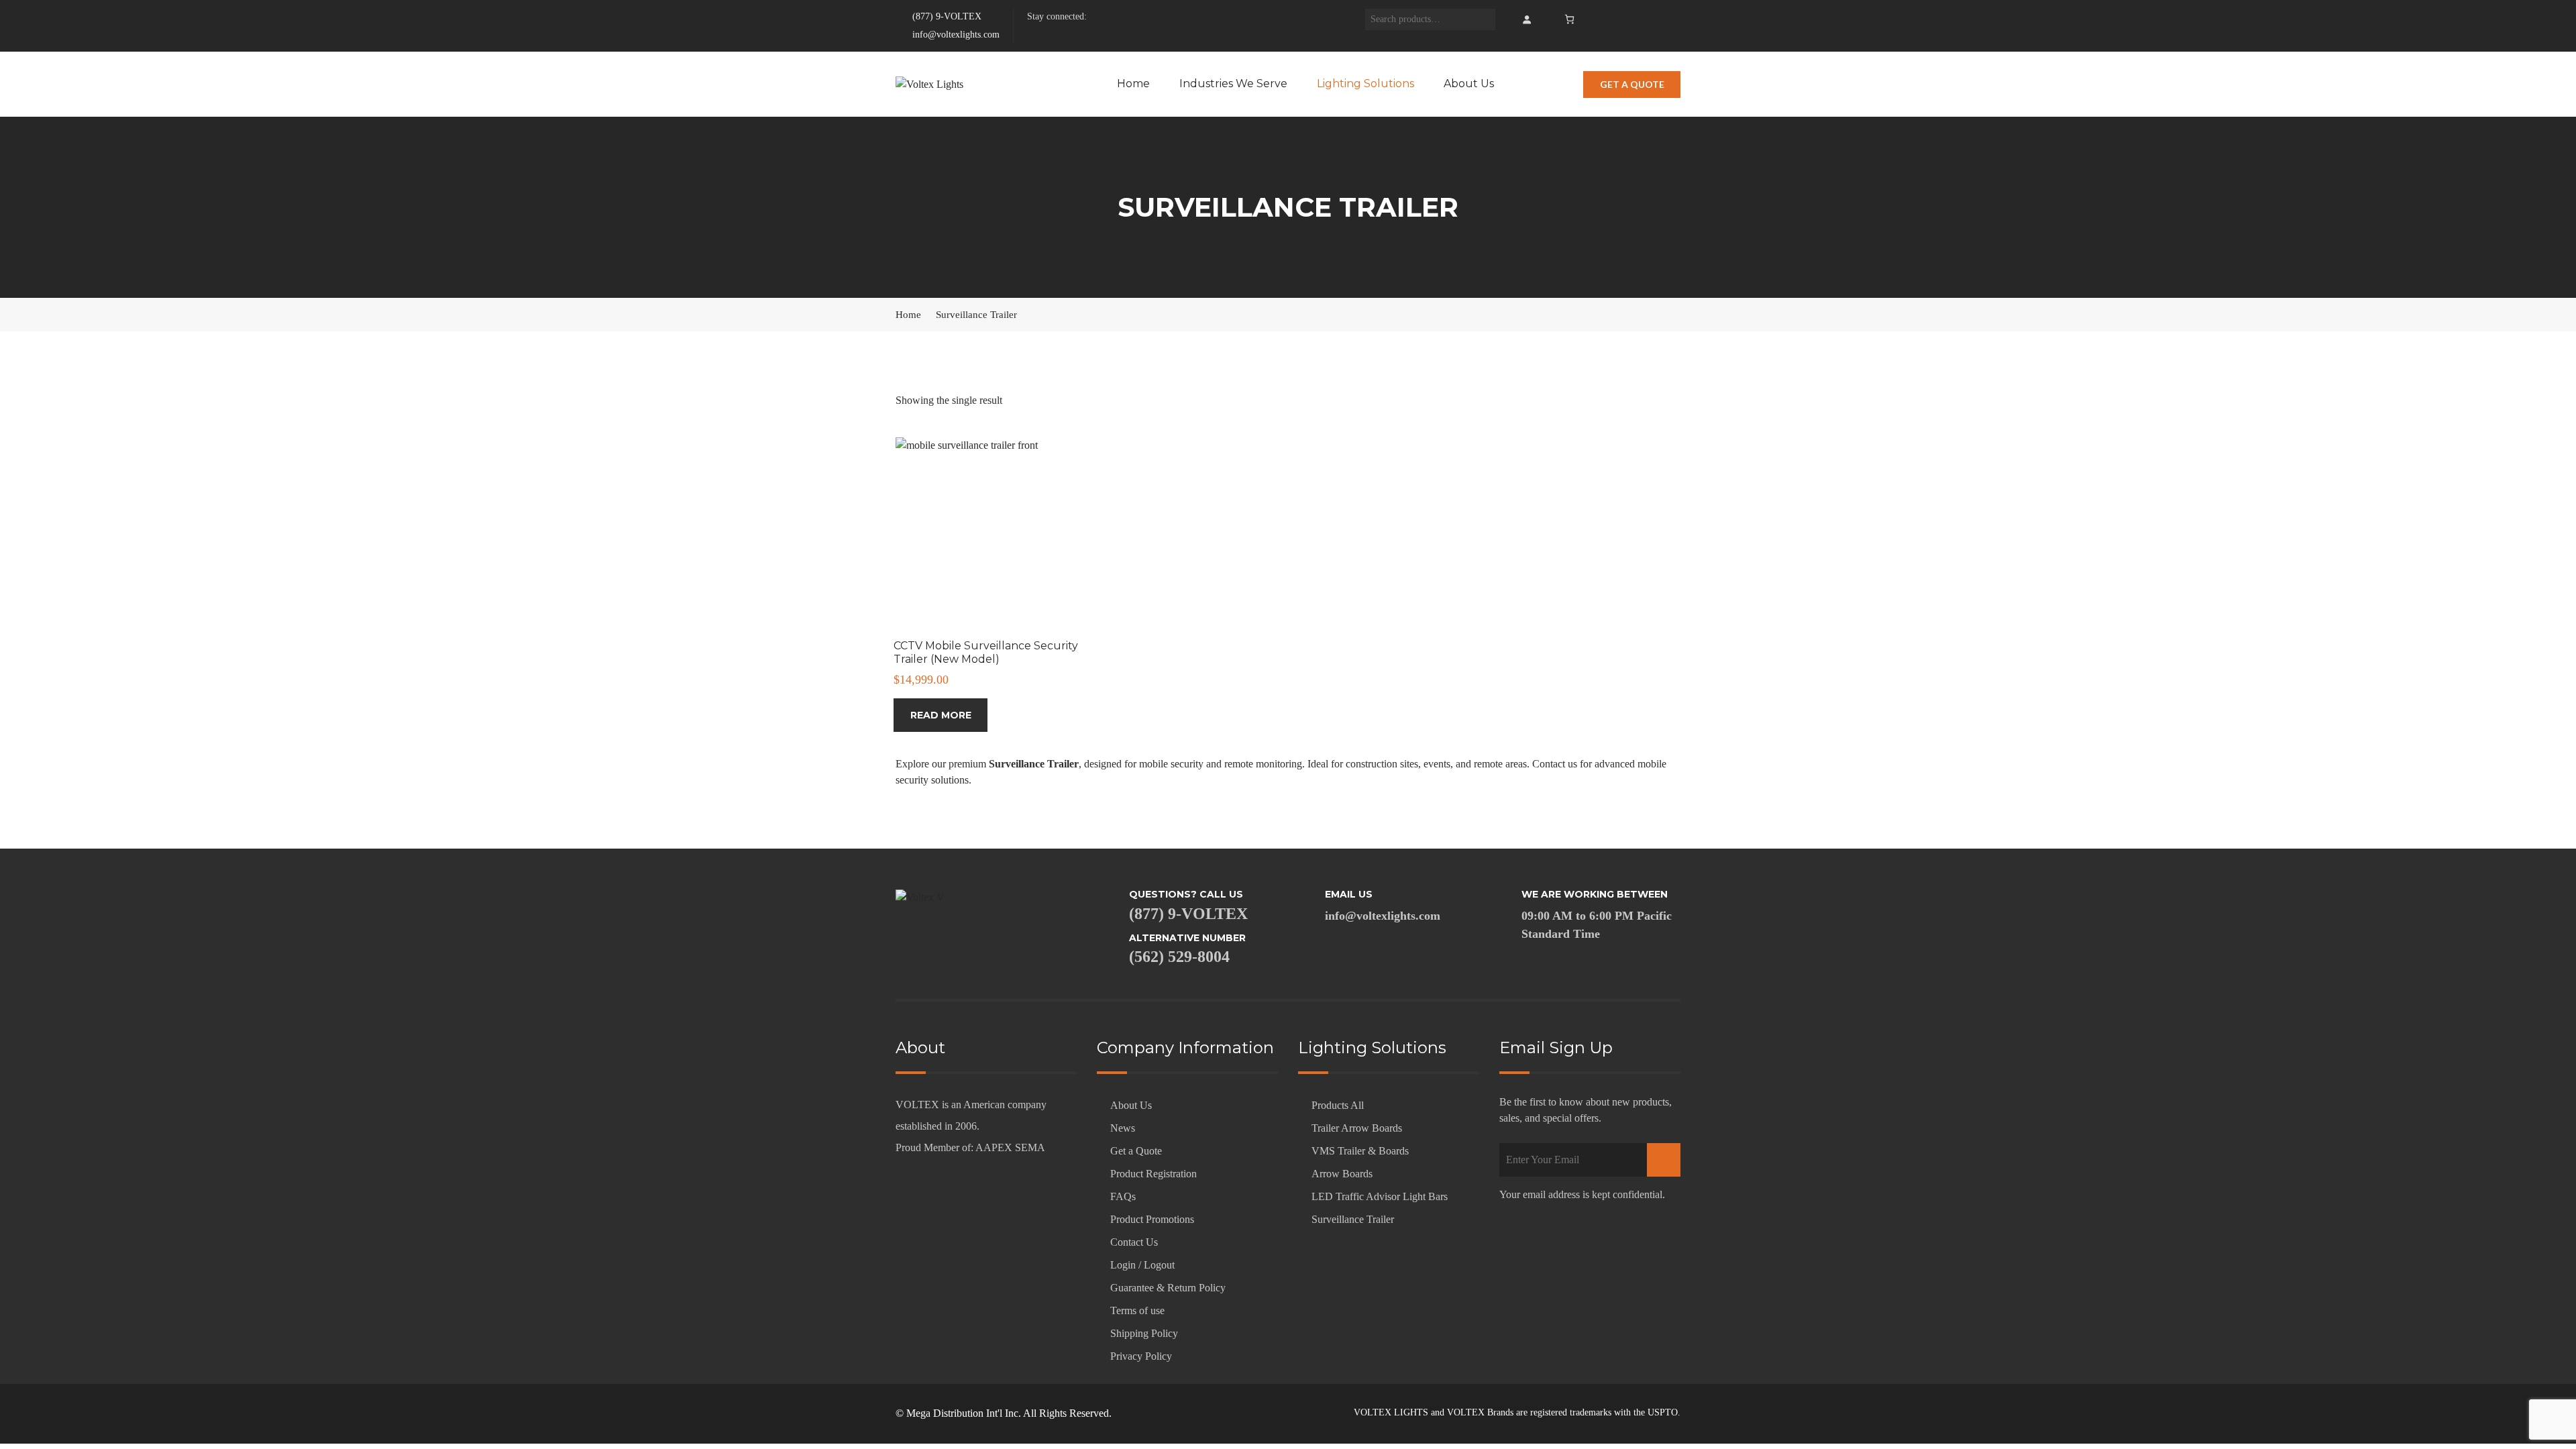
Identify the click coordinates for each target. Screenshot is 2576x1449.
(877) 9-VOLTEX (946, 16)
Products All (1338, 1105)
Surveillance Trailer (1353, 1219)
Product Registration (1153, 1174)
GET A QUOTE (1632, 84)
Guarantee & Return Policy (1168, 1288)
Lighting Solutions (1365, 84)
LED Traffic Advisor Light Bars (1380, 1196)
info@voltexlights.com (956, 35)
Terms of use (1137, 1310)
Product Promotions (1152, 1219)
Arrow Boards (1342, 1174)
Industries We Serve (1233, 84)
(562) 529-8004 (1179, 957)
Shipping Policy (1144, 1333)
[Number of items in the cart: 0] (1569, 19)
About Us (1469, 84)
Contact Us (1134, 1242)
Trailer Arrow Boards (1357, 1128)
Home (1133, 84)
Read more (941, 715)
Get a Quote (1136, 1151)
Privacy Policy (1141, 1356)
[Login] (1526, 19)
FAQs (1123, 1196)
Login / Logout (1142, 1265)
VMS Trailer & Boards (1360, 1151)
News (1123, 1128)
